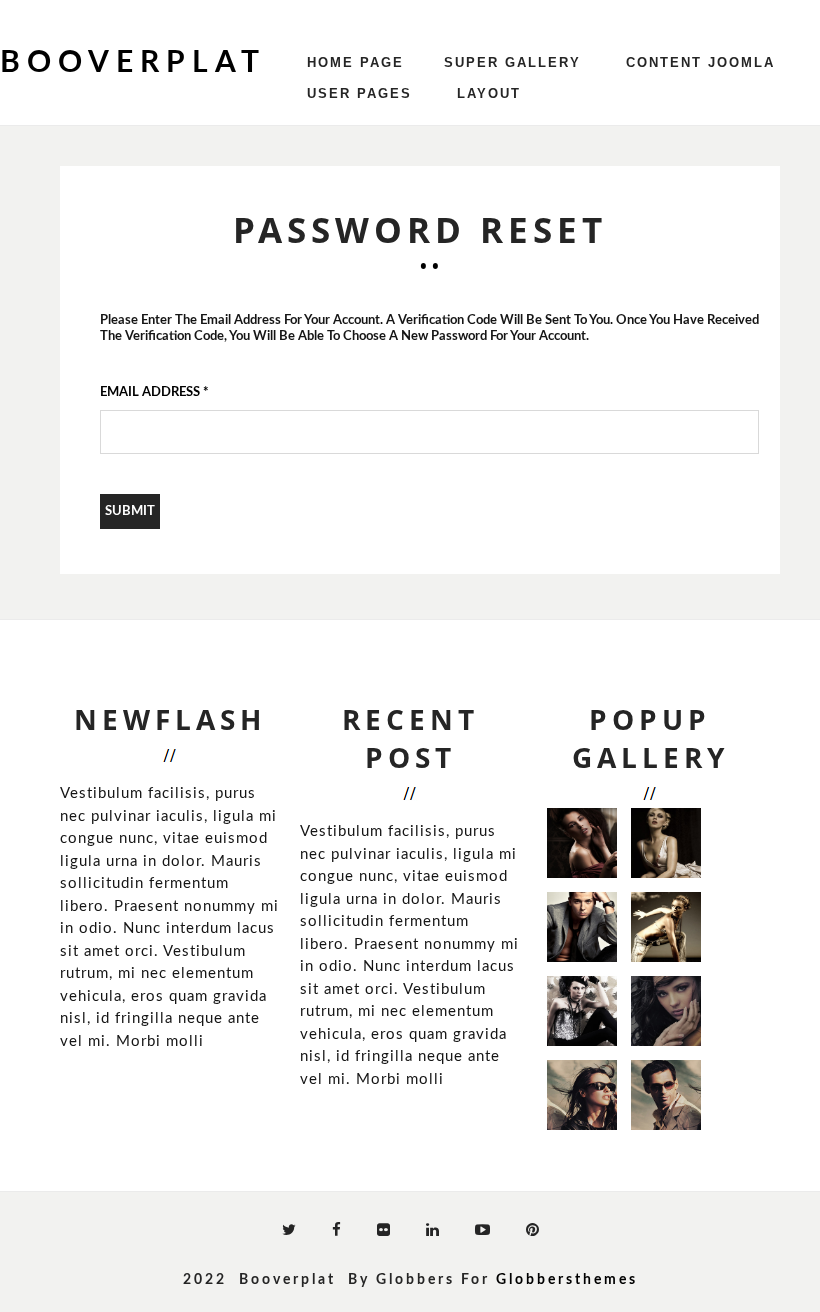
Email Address (154, 392)
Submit (130, 511)
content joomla (700, 62)
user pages (359, 93)
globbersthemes (567, 1280)
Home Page (355, 62)
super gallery (512, 62)
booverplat (133, 63)
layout (489, 93)
